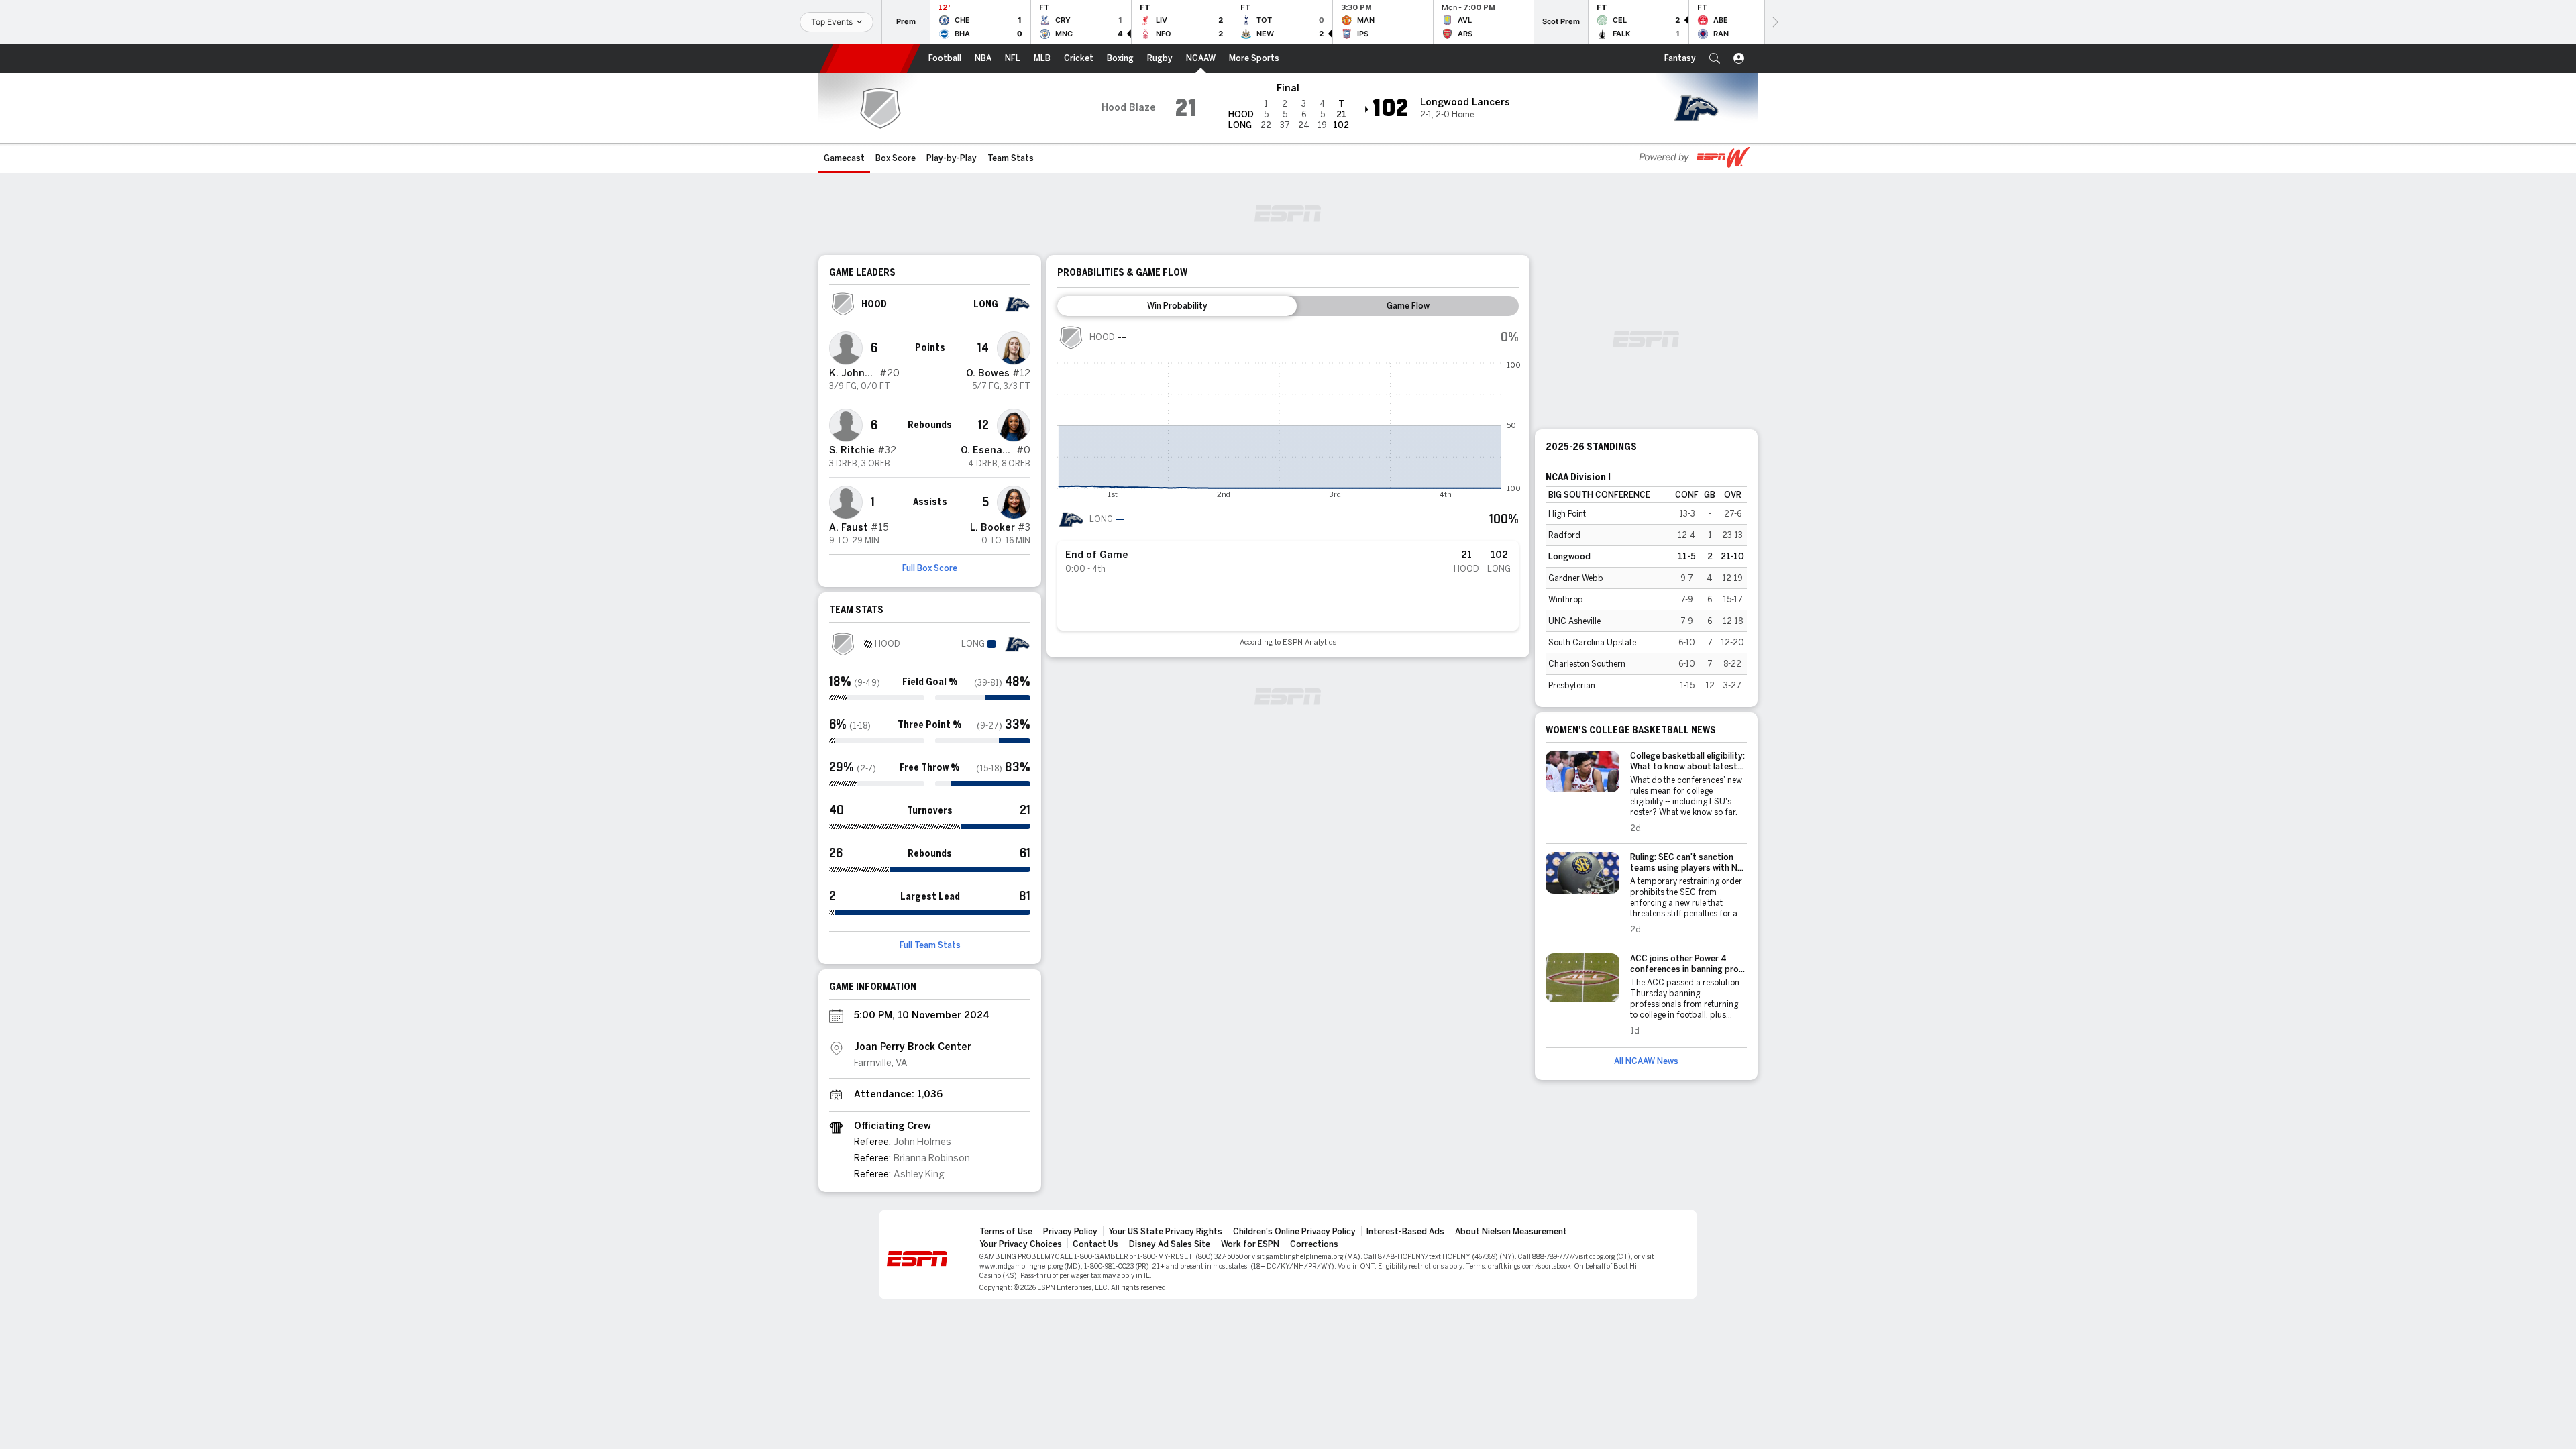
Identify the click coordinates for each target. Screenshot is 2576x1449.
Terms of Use (1006, 1232)
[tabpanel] (1288, 485)
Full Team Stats (930, 945)
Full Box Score (930, 568)
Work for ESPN (1250, 1244)
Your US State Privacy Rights (1165, 1232)
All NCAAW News (1646, 1061)
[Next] (1774, 22)
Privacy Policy (1070, 1232)
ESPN (870, 58)
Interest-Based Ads (1405, 1232)
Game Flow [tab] (1408, 306)
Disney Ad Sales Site (1170, 1244)
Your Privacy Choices (1021, 1244)
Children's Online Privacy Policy (1294, 1232)
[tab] (1177, 306)
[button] (1715, 58)
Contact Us (1095, 1244)
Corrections (1314, 1244)
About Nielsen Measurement (1511, 1232)
